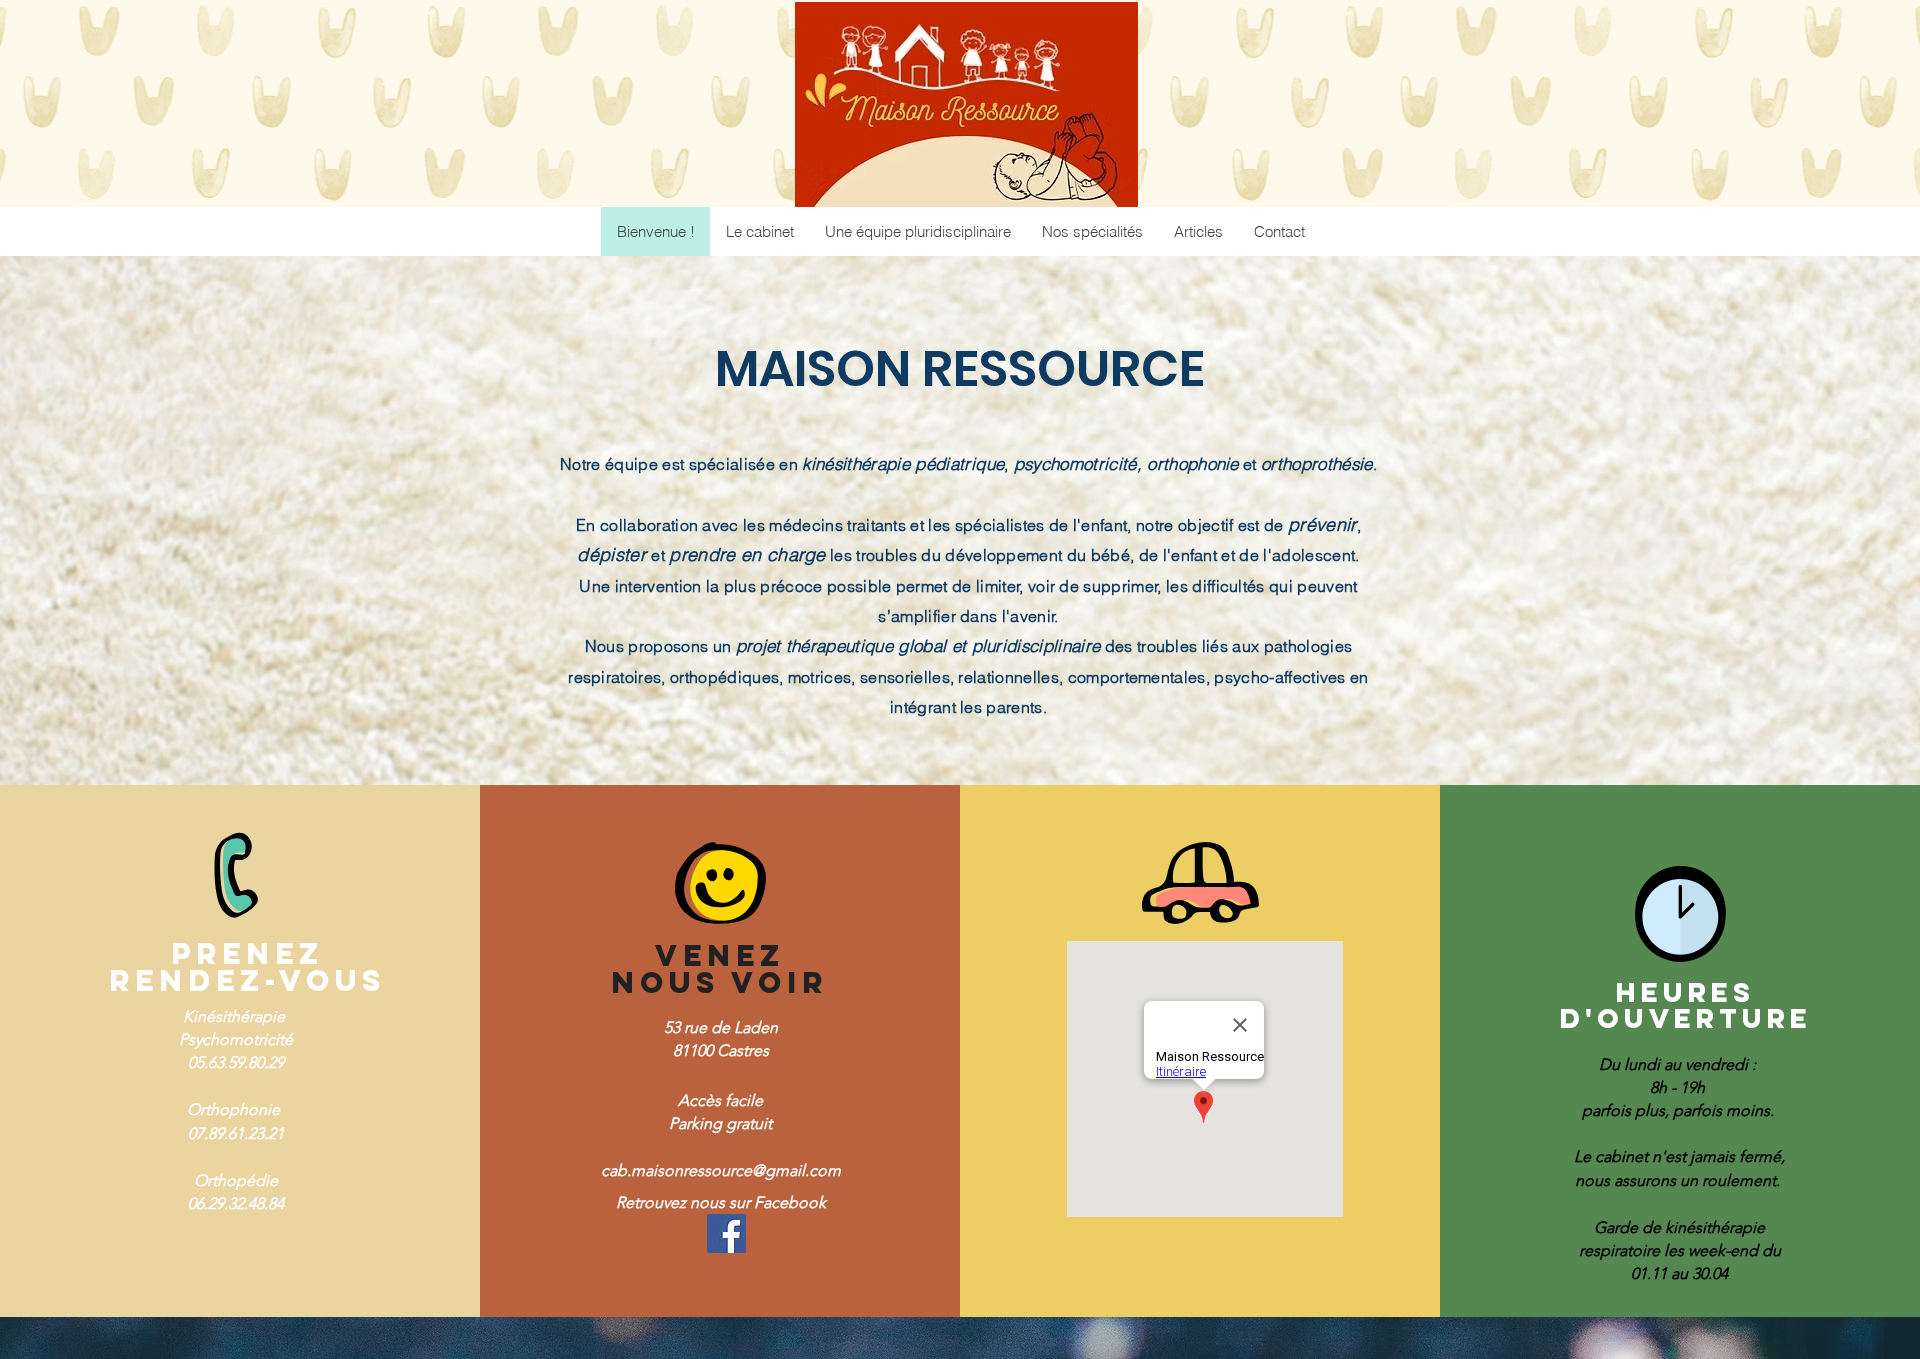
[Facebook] (726, 1233)
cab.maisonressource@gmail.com (721, 1170)
